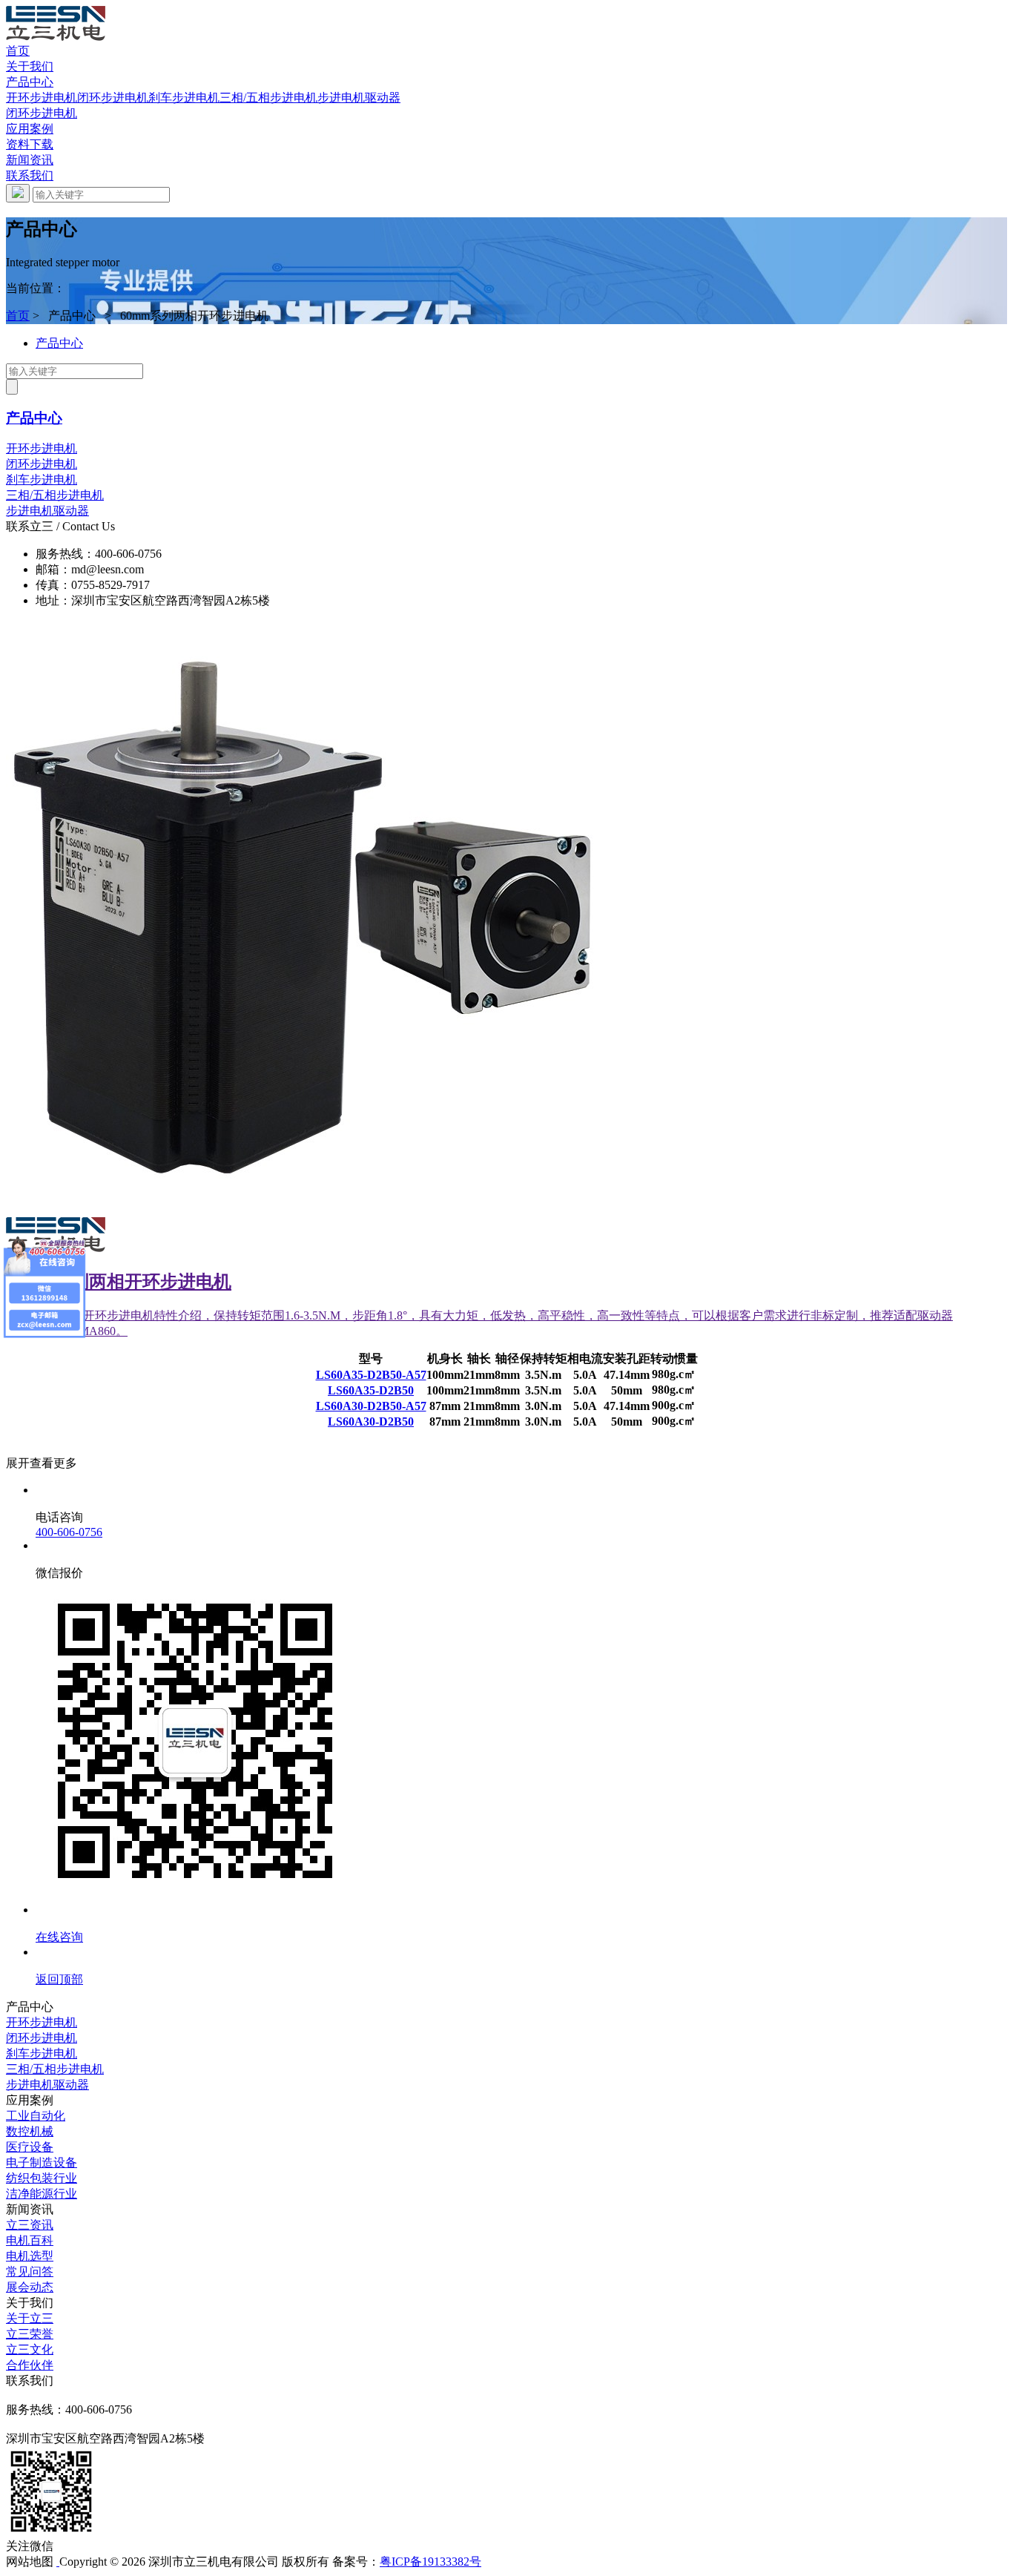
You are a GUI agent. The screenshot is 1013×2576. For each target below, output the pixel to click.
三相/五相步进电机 (268, 98)
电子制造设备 (42, 2162)
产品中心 (30, 82)
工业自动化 (36, 2116)
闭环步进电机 (113, 98)
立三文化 (30, 2349)
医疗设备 (30, 2147)
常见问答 (30, 2272)
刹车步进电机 (184, 98)
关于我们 (30, 66)
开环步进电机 (42, 98)
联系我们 (30, 175)
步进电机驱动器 (359, 98)
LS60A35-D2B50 (371, 1390)
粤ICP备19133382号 (430, 2562)
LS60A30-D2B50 (371, 1422)
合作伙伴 (30, 2365)
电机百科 (30, 2240)
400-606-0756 (69, 1532)
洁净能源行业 (42, 2194)
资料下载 (30, 144)
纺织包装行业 (42, 2178)
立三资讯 (30, 2225)
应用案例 (30, 129)
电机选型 (30, 2256)
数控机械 (30, 2131)
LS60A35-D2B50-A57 (371, 1375)
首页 (18, 51)
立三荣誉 (30, 2334)
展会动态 (30, 2287)
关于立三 (30, 2318)
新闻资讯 (30, 160)
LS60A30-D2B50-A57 (371, 1406)
